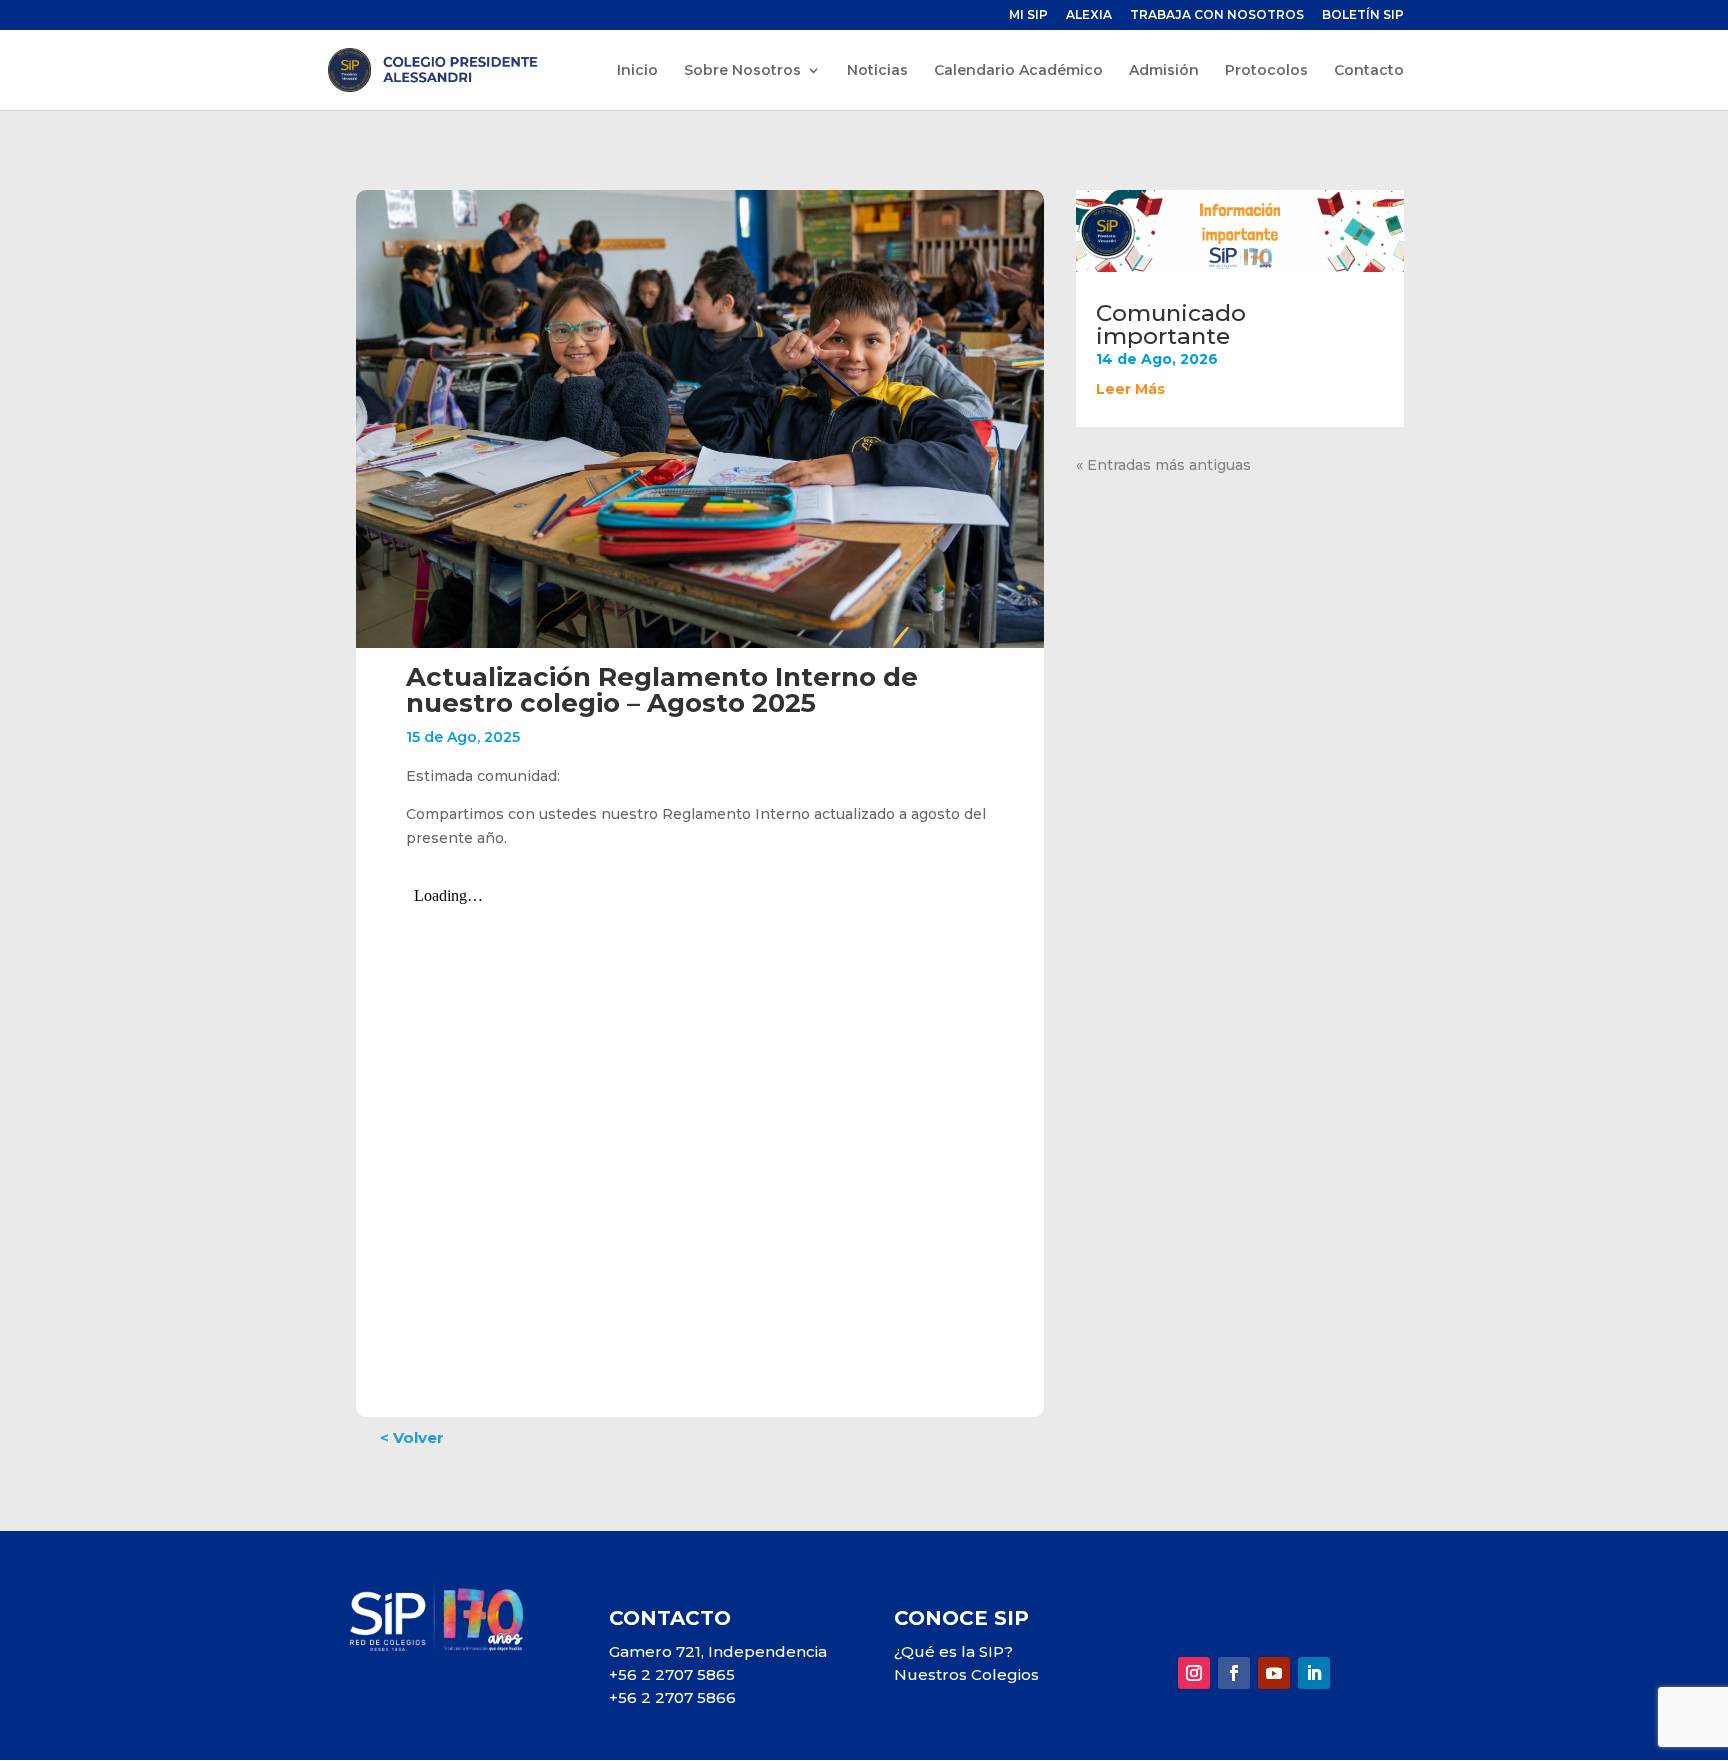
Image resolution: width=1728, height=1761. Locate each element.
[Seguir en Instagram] (1194, 1673)
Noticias (877, 71)
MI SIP (1028, 15)
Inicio (637, 71)
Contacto (1369, 71)
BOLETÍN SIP (1363, 15)
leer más (1130, 389)
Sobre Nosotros (742, 71)
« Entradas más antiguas (1163, 465)
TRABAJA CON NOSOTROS (1217, 15)
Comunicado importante (1171, 324)
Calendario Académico (1018, 71)
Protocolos (1266, 71)
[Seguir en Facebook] (1234, 1673)
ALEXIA (1089, 15)
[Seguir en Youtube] (1274, 1673)
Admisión (1164, 71)
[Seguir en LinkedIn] (1314, 1673)
